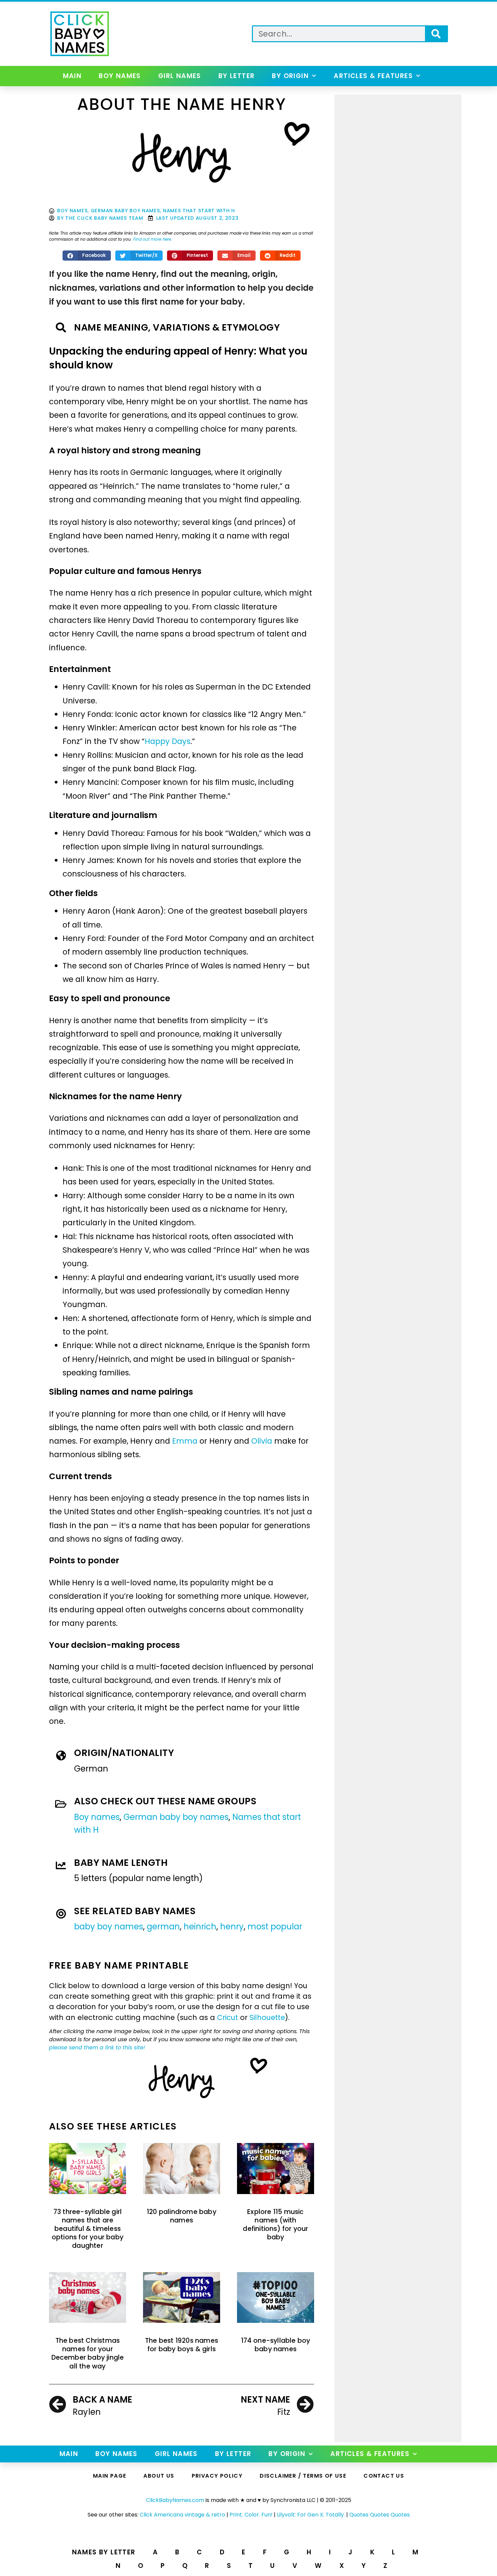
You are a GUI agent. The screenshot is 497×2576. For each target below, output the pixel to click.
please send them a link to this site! (97, 2048)
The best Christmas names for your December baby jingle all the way (88, 2353)
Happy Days (168, 741)
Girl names (180, 76)
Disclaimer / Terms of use (303, 2476)
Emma (185, 1441)
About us (159, 2476)
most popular (275, 1927)
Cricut (228, 2017)
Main (72, 76)
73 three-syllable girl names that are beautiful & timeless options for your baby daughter (88, 2229)
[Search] (436, 34)
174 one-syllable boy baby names (276, 2345)
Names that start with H (199, 211)
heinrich (200, 1927)
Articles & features (373, 76)
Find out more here (152, 239)
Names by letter (104, 2552)
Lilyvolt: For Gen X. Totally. (311, 2515)
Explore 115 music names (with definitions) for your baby (275, 2225)
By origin (290, 76)
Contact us (384, 2476)
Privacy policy (217, 2476)
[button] (87, 256)
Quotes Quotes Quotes (380, 2515)
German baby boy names (125, 211)
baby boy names (109, 1927)
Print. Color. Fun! (251, 2515)
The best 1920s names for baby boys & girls (182, 2345)
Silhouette (267, 2017)
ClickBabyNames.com (175, 2500)
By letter (237, 76)
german (163, 1927)
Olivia (262, 1441)
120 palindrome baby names (182, 2216)
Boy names (120, 76)
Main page (110, 2476)
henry (232, 1927)
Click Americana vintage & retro (182, 2515)
